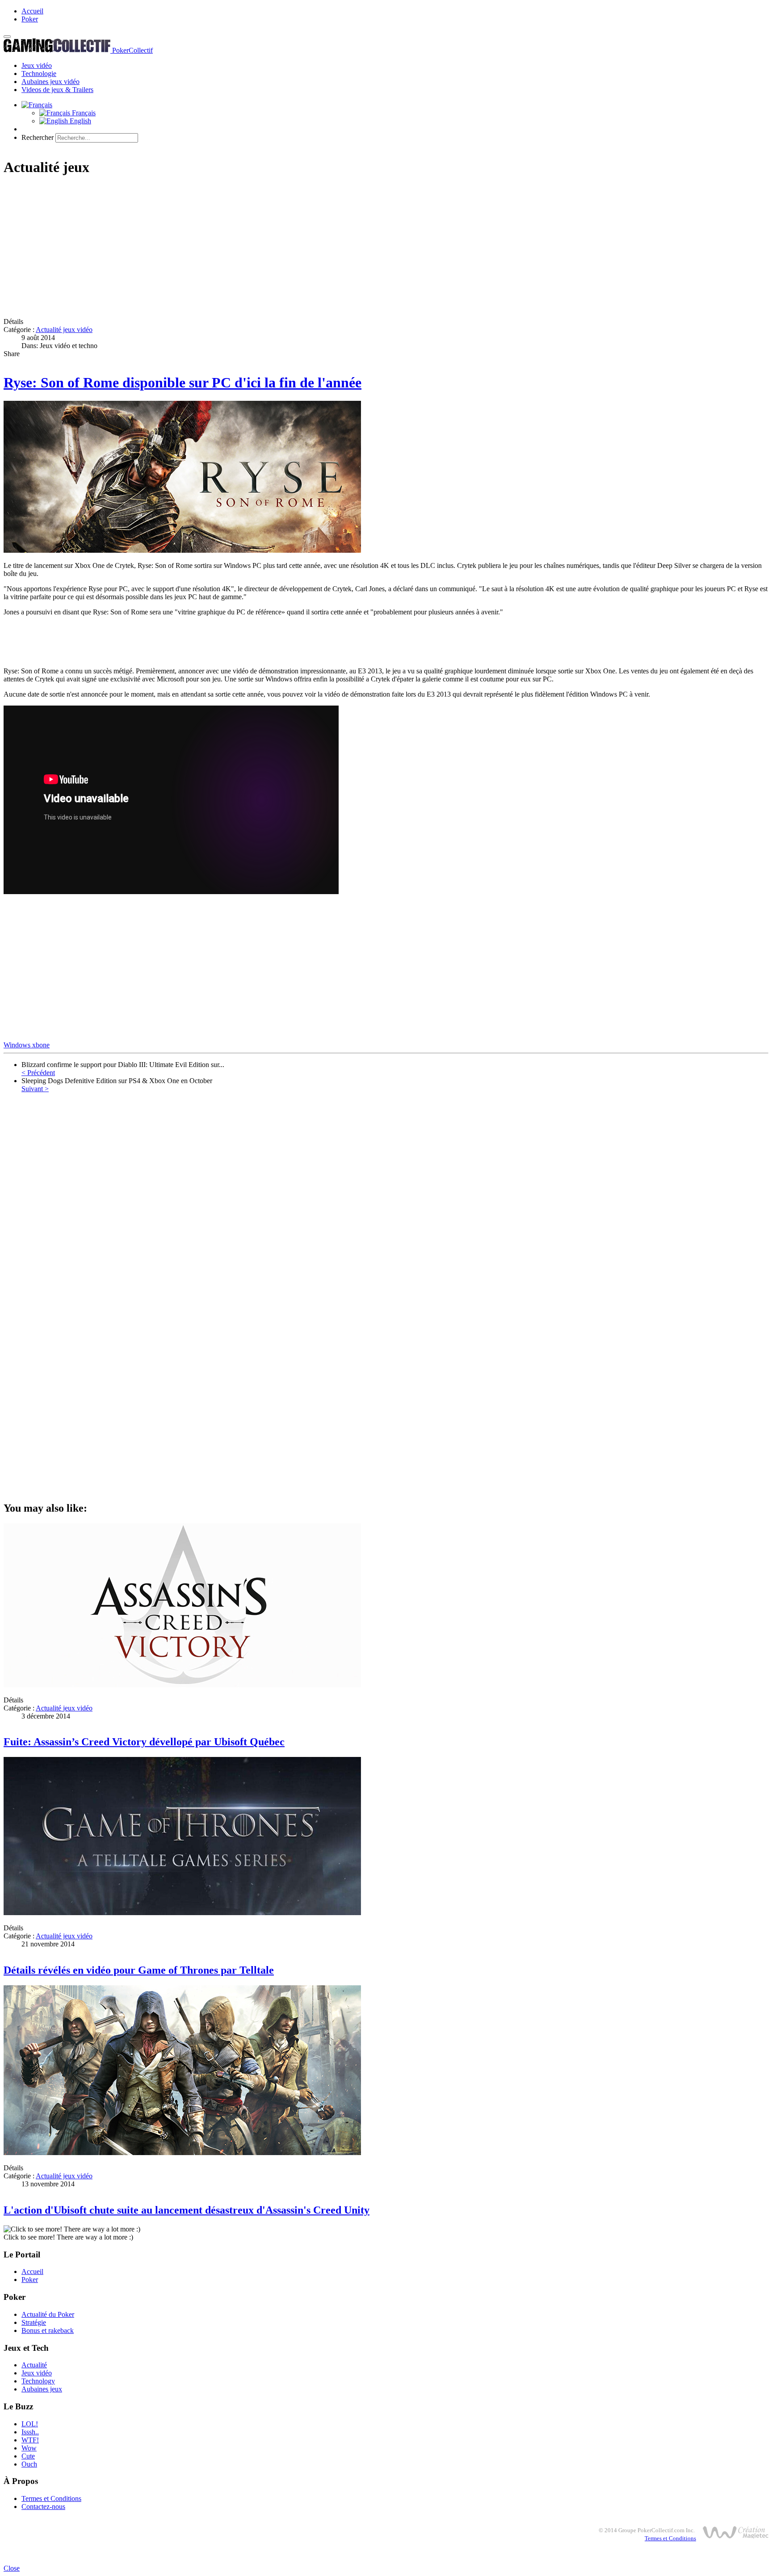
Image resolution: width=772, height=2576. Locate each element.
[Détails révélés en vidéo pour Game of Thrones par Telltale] (182, 1913)
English (80, 121)
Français (83, 113)
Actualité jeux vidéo (64, 330)
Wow (29, 2448)
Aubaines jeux (42, 2389)
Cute (28, 2456)
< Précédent (38, 1073)
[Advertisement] (272, 248)
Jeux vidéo (37, 65)
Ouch (29, 2464)
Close (12, 2568)
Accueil (32, 11)
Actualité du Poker (48, 2314)
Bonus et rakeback (48, 2330)
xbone (41, 1045)
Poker (30, 19)
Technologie (39, 74)
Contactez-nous (43, 2507)
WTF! (30, 2440)
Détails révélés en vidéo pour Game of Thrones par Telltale (139, 1970)
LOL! (30, 2424)
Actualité (34, 2365)
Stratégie (34, 2322)
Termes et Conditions (51, 2498)
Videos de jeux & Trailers (57, 90)
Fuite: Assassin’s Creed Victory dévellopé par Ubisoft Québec (144, 1742)
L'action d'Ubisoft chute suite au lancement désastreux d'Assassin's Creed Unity (187, 2210)
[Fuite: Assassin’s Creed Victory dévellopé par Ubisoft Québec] (182, 1685)
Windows (18, 1045)
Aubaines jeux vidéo (50, 82)
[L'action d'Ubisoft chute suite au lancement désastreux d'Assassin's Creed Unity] (182, 2153)
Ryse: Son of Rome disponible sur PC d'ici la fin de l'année (183, 382)
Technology (38, 2381)
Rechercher (38, 137)
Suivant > (35, 1089)
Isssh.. (30, 2432)
